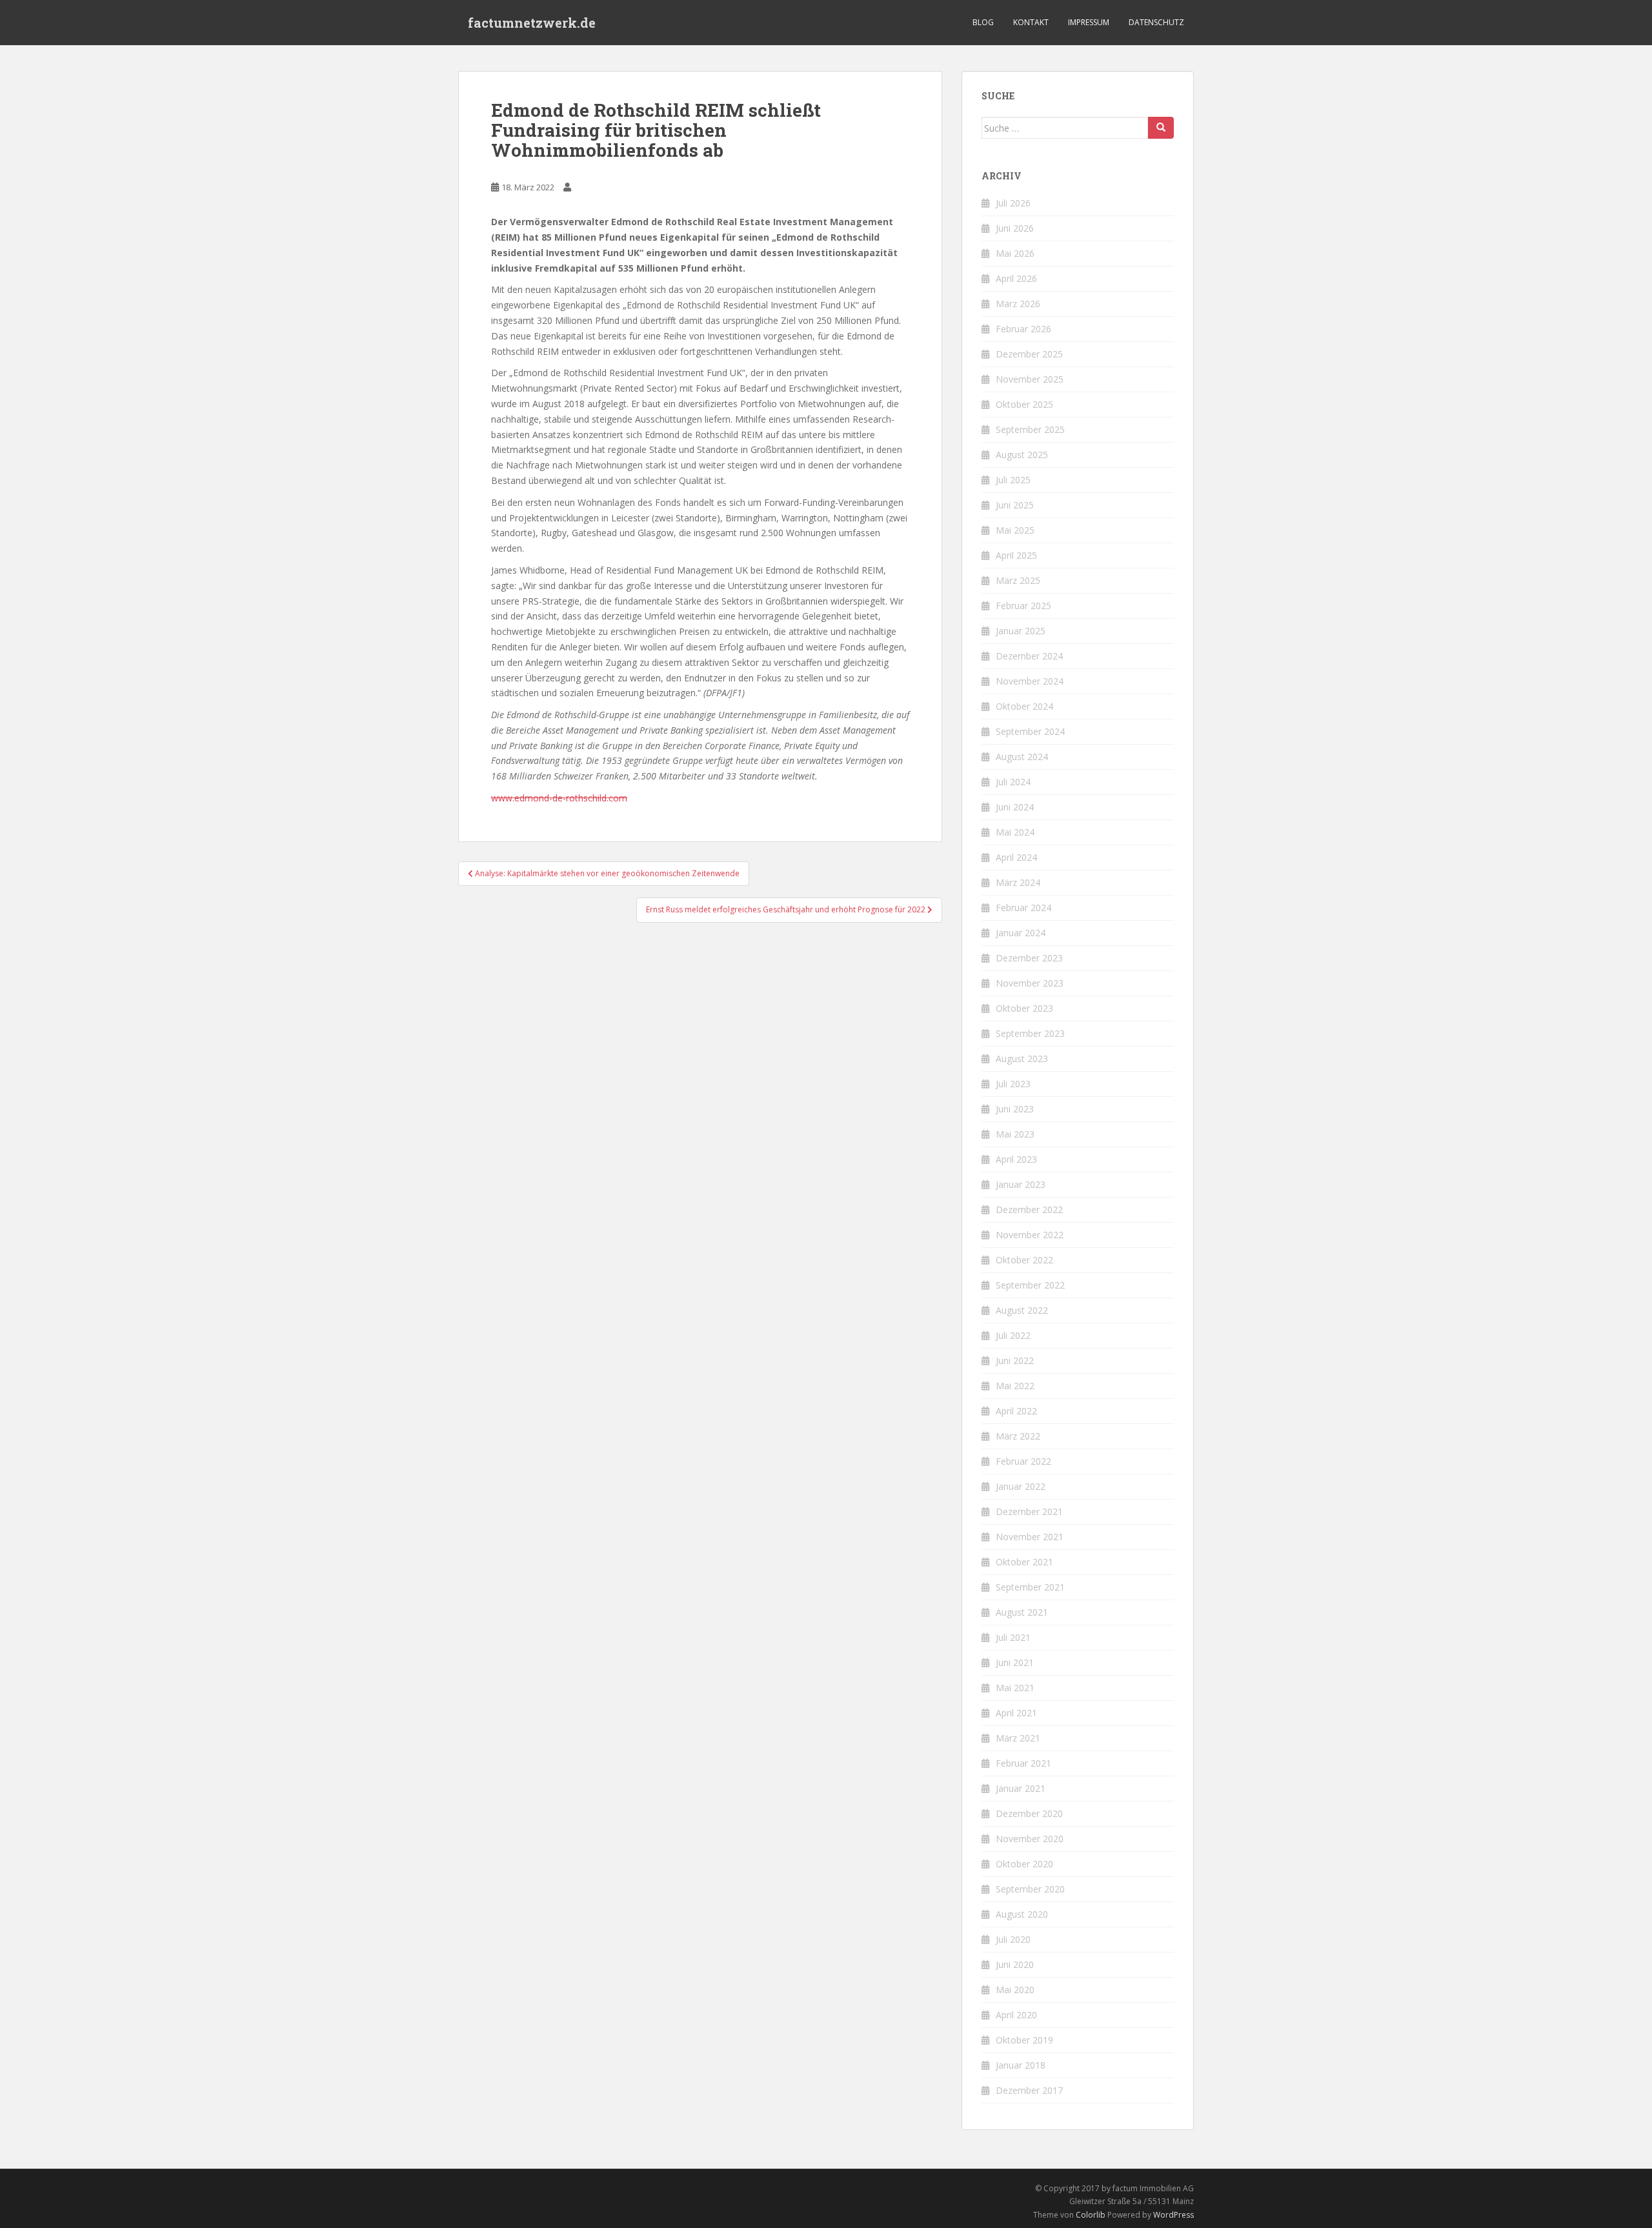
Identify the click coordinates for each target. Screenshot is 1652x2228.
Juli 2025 (1013, 480)
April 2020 (1016, 2015)
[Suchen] (1161, 128)
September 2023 (1030, 1033)
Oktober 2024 (1024, 706)
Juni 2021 (1015, 1662)
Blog (983, 22)
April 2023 (1016, 1159)
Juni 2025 (1015, 505)
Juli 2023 (1013, 1084)
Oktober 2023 (1024, 1008)
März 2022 (1018, 1436)
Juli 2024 (1013, 782)
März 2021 (1018, 1738)
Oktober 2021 (1024, 1562)
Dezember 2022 (1029, 1209)
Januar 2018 (1021, 2065)
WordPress (1174, 2215)
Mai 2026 (1015, 253)
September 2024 (1030, 731)
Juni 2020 (1015, 1964)
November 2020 (1030, 1839)
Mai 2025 (1015, 530)
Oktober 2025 (1024, 404)
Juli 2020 (1013, 1939)
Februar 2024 (1023, 908)
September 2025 (1030, 429)
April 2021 (1016, 1713)
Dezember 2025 (1029, 354)
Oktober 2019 (1024, 2040)
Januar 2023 (1021, 1184)
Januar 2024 (1021, 933)
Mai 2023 (1015, 1134)
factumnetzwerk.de (532, 23)
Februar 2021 (1023, 1763)
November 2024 (1030, 681)
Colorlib (1091, 2215)
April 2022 (1016, 1411)
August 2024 (1022, 757)
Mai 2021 (1015, 1688)
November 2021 (1030, 1537)
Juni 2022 (1015, 1360)
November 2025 (1030, 379)
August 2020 (1022, 1914)
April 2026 (1016, 278)
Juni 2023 (1015, 1109)
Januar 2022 (1021, 1486)
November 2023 (1030, 983)
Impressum (1089, 22)
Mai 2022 (1015, 1386)
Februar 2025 (1023, 606)
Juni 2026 (1015, 228)
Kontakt (1031, 22)
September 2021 (1030, 1587)
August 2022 (1022, 1310)
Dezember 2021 (1029, 1511)
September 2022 (1030, 1285)
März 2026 (1018, 304)
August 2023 (1022, 1059)
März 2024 (1018, 882)
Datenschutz (1156, 22)
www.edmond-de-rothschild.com (559, 798)
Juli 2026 (1013, 203)
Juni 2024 (1015, 807)
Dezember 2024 (1029, 656)
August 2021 (1022, 1612)
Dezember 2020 (1029, 1813)
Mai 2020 (1015, 1990)
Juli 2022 (1013, 1335)
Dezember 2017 (1029, 2090)
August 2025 (1022, 455)
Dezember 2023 (1029, 958)
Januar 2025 (1021, 631)
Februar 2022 (1023, 1461)
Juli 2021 (1013, 1637)
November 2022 (1030, 1235)
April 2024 (1016, 857)
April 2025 (1016, 555)
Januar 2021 (1021, 1788)
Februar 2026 (1023, 329)
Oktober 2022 (1024, 1260)
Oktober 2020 (1024, 1864)
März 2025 (1018, 580)
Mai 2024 (1015, 832)
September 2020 (1030, 1889)
